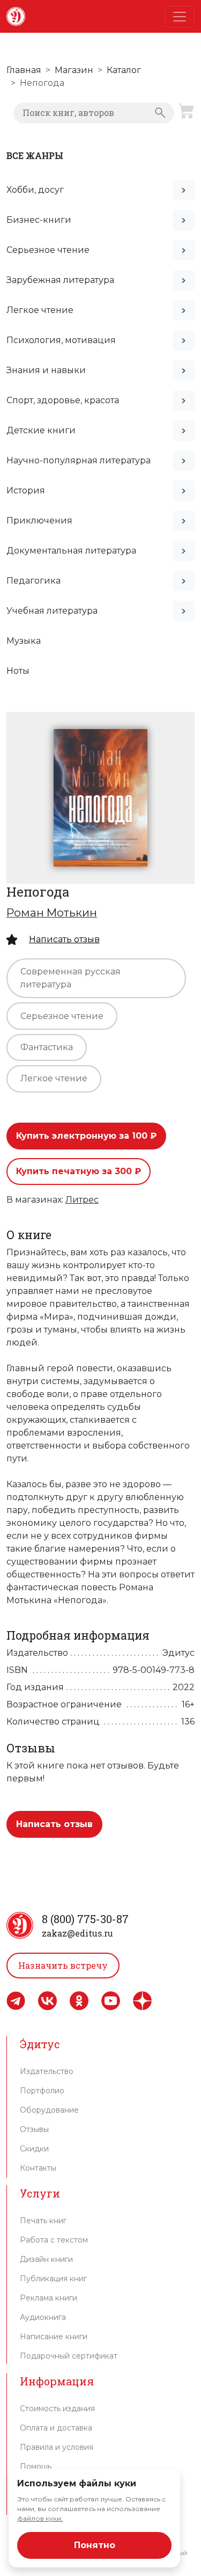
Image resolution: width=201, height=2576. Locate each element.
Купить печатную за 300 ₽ (79, 1171)
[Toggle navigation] (180, 17)
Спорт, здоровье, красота (63, 400)
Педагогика (33, 581)
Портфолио (42, 2091)
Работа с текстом (54, 2240)
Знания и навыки (46, 370)
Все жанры (35, 155)
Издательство (47, 2071)
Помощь (36, 2466)
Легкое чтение (40, 310)
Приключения (39, 521)
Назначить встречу (63, 1965)
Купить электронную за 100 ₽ (86, 1136)
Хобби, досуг (35, 190)
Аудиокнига (43, 2317)
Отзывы (34, 2129)
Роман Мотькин (52, 912)
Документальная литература (71, 551)
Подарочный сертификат (69, 2356)
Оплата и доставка (56, 2428)
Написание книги (54, 2337)
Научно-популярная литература (79, 460)
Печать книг (43, 2221)
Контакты (38, 2168)
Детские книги (41, 430)
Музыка (24, 641)
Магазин (74, 70)
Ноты (18, 671)
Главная (24, 70)
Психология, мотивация (61, 340)
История (26, 490)
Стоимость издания (57, 2408)
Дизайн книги (46, 2259)
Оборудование (49, 2110)
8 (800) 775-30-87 (85, 1919)
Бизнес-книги (39, 220)
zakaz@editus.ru (77, 1933)
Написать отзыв (64, 939)
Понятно (95, 2545)
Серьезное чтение (48, 250)
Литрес (82, 1200)
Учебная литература (52, 611)
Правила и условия (57, 2447)
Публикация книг (53, 2279)
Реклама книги (49, 2298)
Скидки (34, 2149)
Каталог (124, 70)
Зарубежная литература (60, 280)
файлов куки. (40, 2518)
